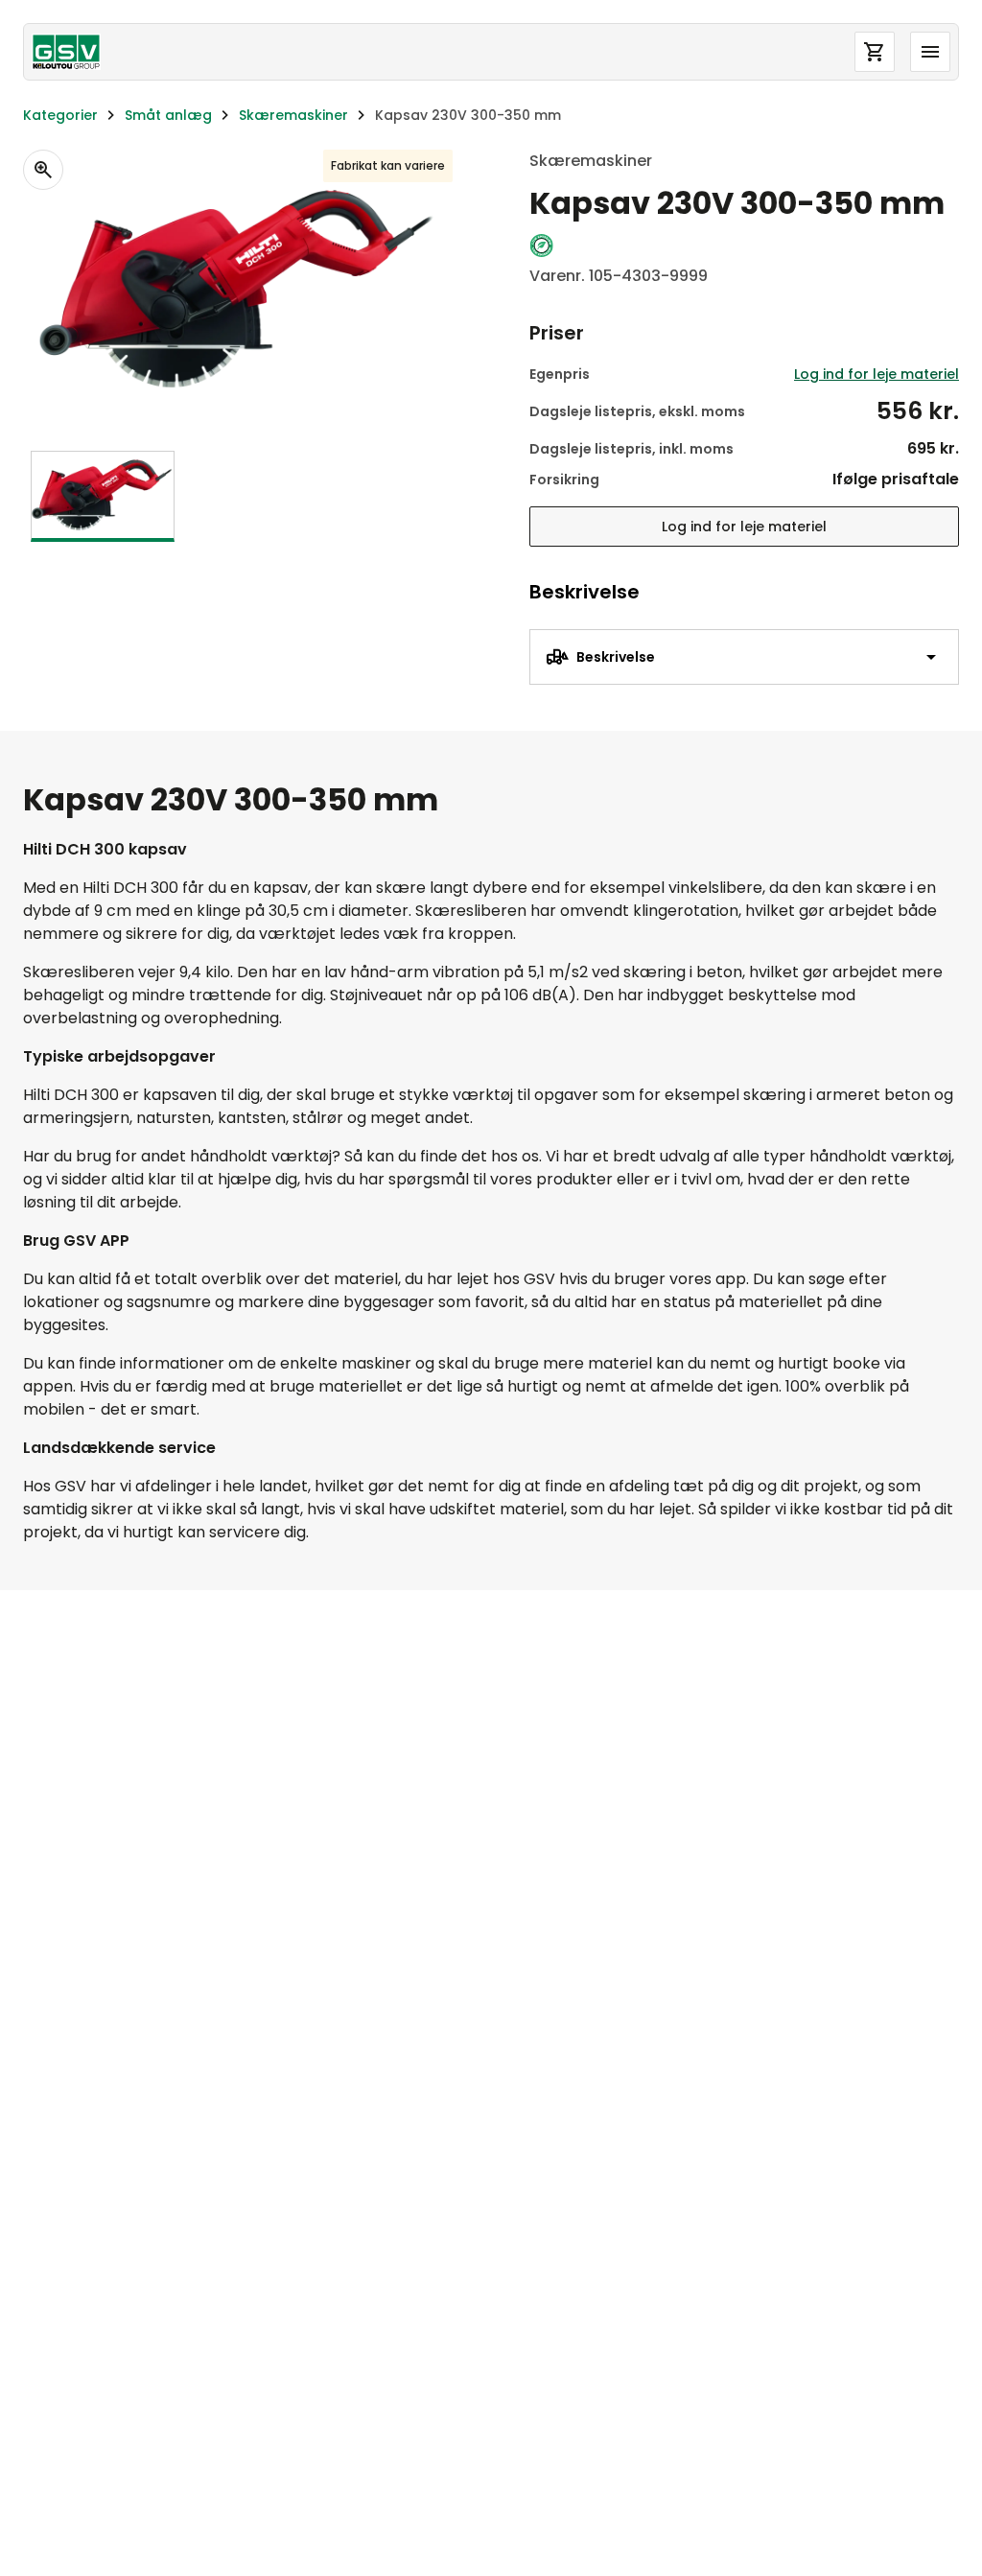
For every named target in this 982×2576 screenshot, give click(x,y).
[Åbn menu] (930, 52)
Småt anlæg (168, 115)
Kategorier (60, 115)
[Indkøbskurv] (875, 52)
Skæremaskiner (293, 115)
